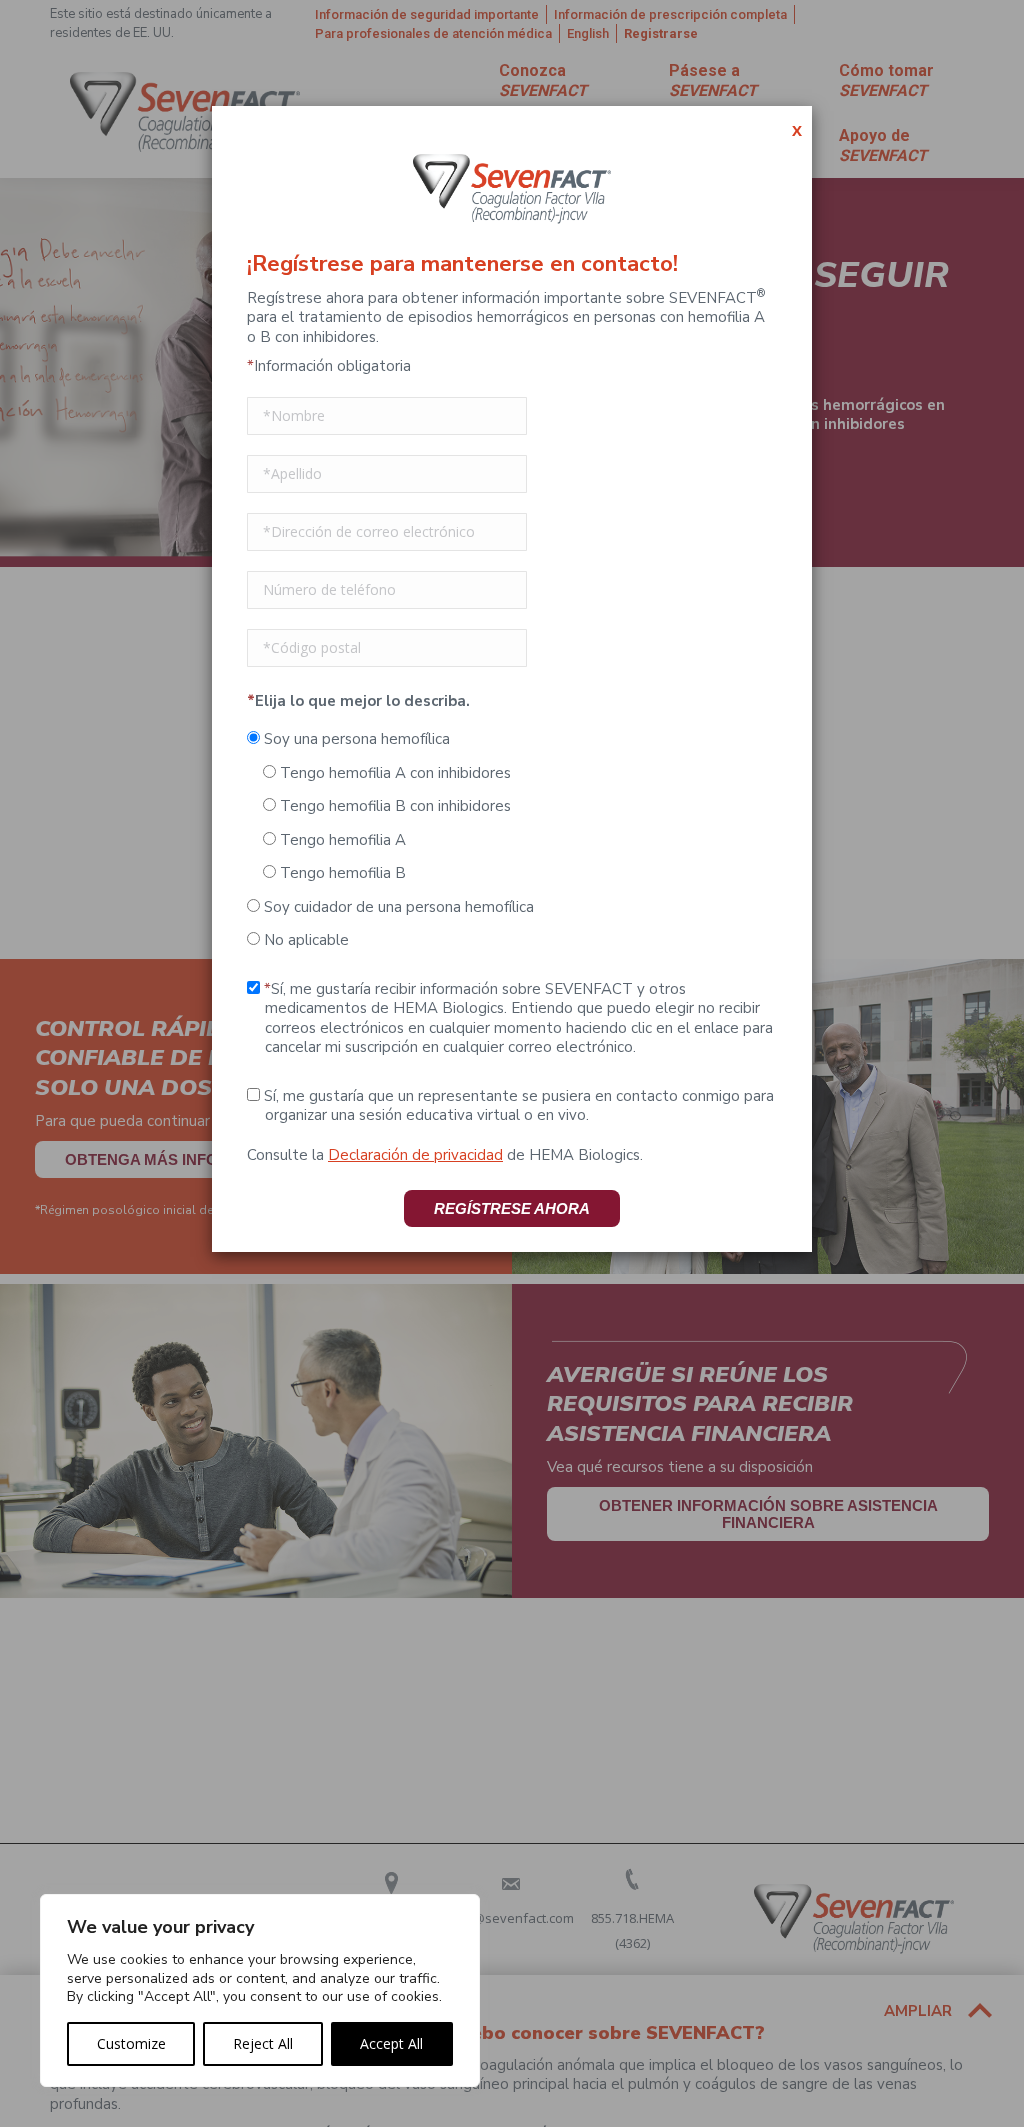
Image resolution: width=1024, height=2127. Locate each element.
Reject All (263, 2043)
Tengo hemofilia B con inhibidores (393, 806)
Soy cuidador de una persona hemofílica (397, 907)
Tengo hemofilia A (341, 840)
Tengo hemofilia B (341, 873)
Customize (131, 2043)
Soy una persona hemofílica (355, 739)
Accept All (391, 2043)
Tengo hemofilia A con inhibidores (393, 773)
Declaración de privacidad (415, 1155)
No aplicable (304, 940)
